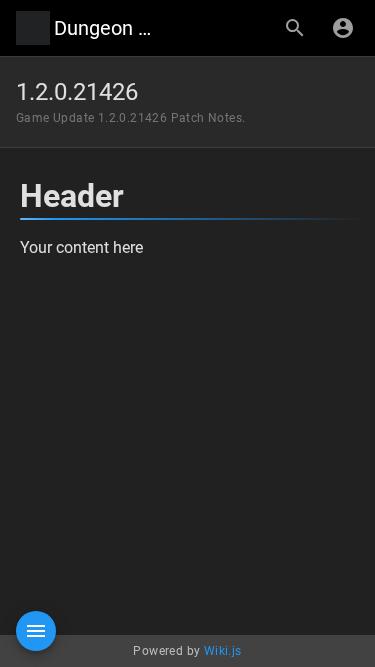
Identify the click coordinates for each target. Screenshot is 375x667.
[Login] (343, 28)
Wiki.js (223, 651)
